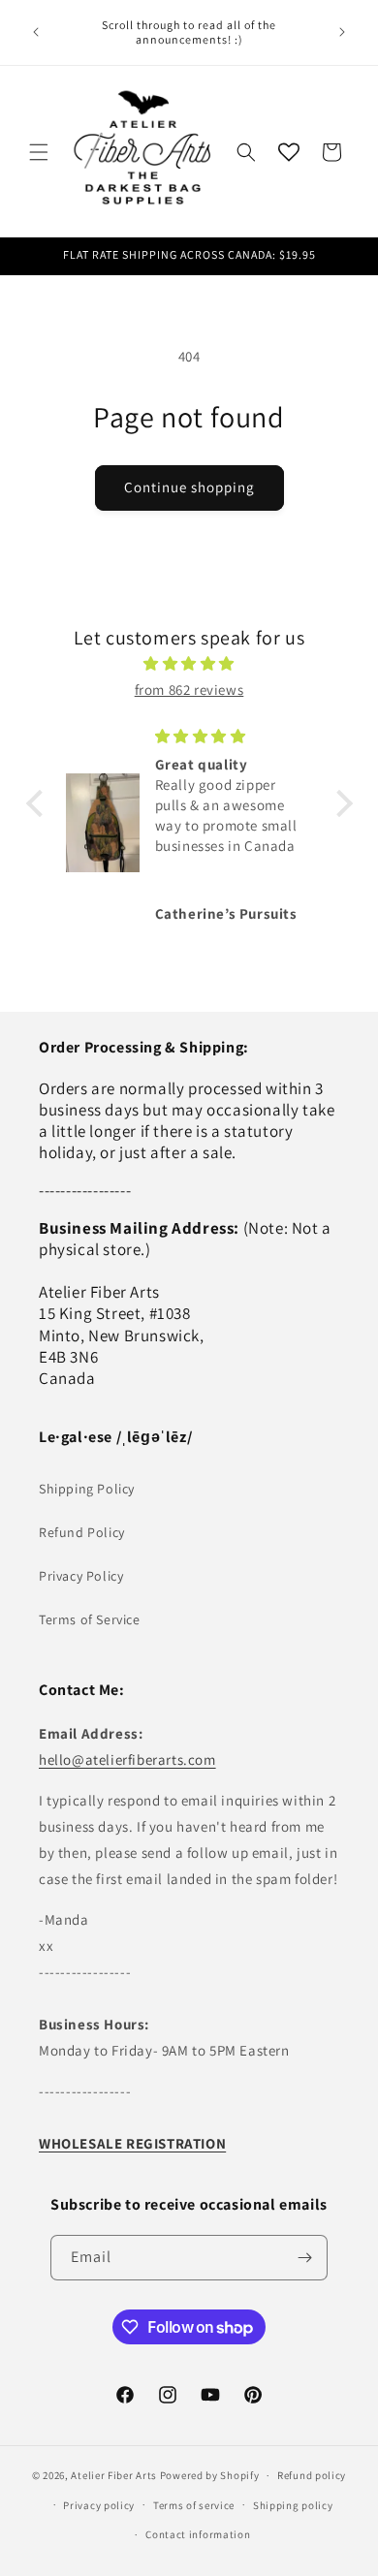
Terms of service (194, 2505)
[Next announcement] (342, 32)
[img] (189, 663)
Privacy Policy (81, 1576)
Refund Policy (82, 1532)
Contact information (198, 2534)
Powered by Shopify (210, 2475)
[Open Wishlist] (289, 152)
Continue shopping (189, 487)
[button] (39, 152)
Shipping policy (293, 2505)
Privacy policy (99, 2505)
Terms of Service (90, 1619)
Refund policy (312, 2475)
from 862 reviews (189, 690)
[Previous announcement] (36, 32)
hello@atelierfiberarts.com (127, 1759)
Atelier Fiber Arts (114, 2475)
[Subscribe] (305, 2258)
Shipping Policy (87, 1489)
